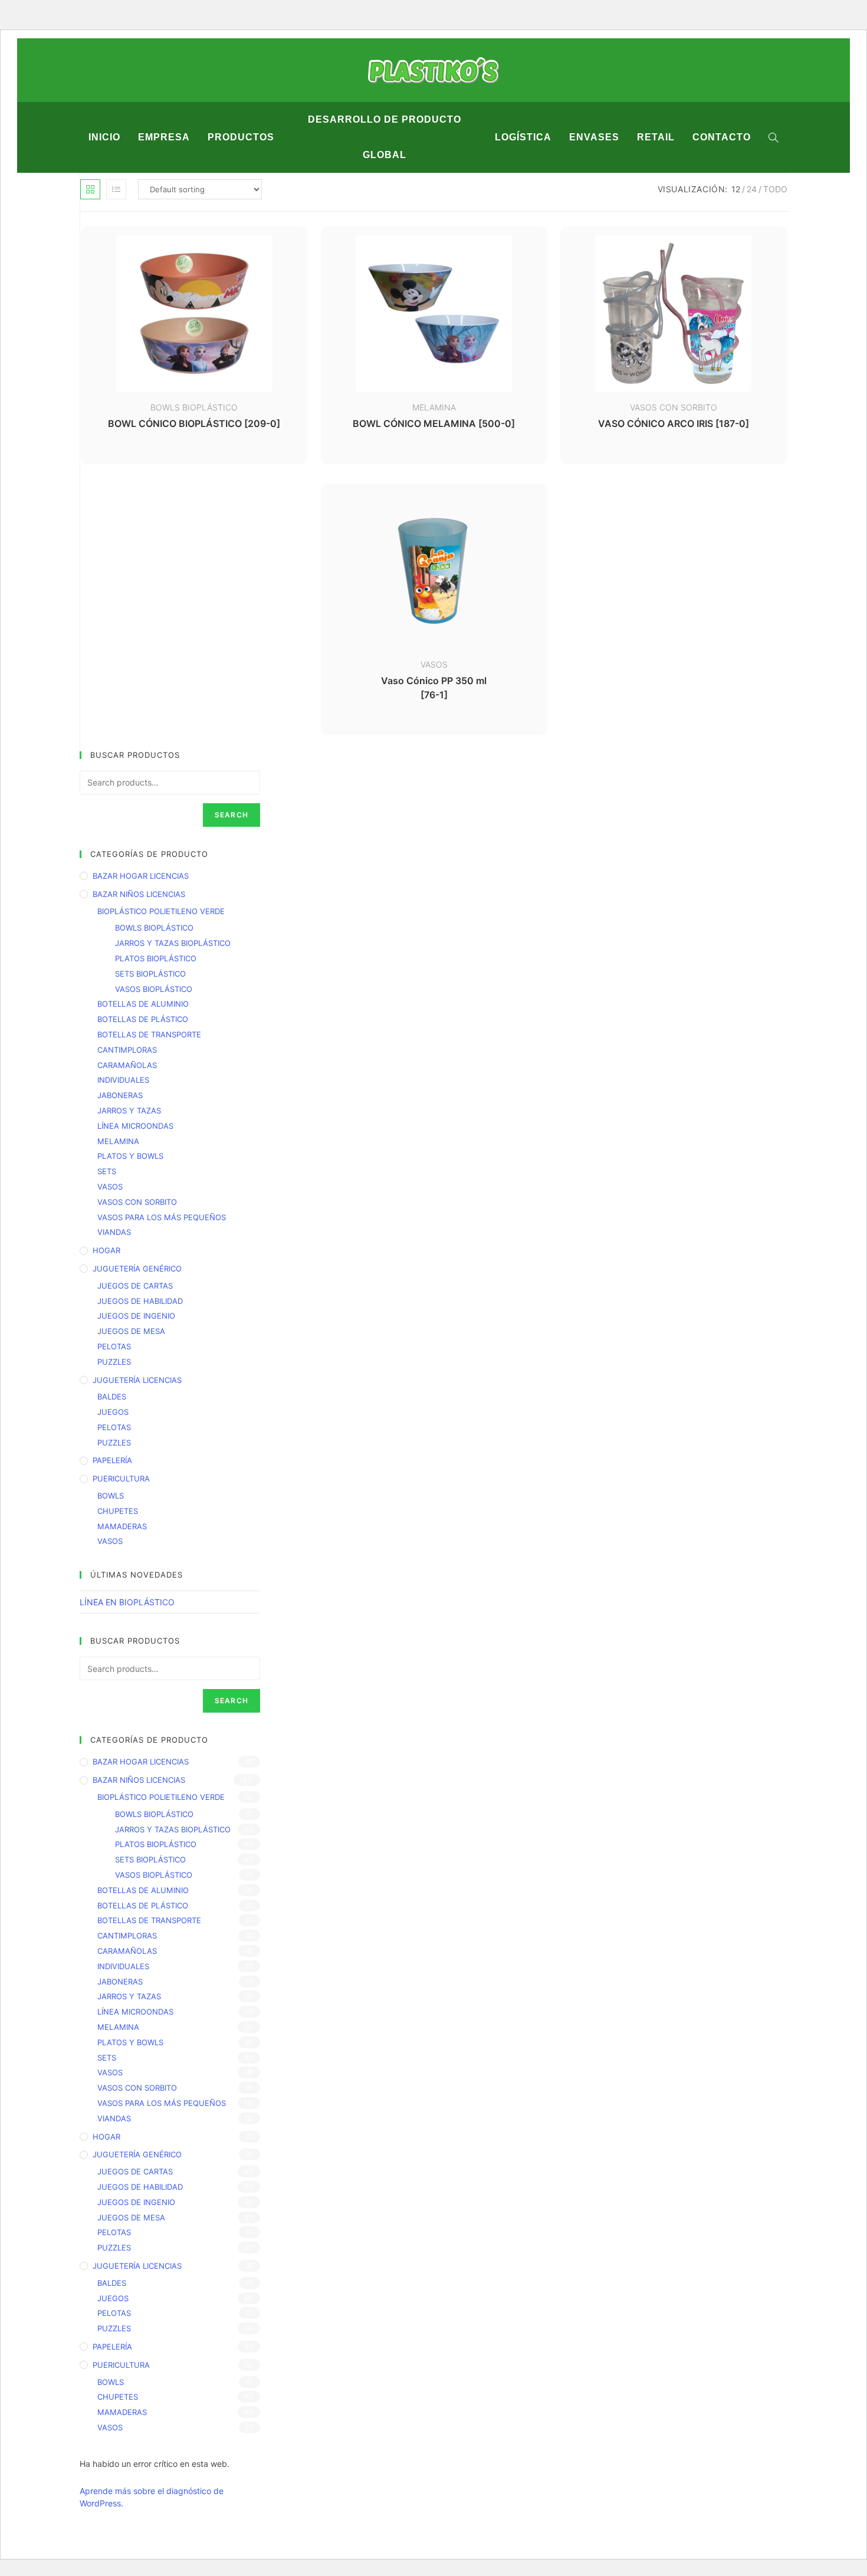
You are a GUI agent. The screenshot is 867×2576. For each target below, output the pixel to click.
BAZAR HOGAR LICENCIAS (141, 876)
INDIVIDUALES (123, 1080)
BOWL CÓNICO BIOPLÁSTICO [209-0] (194, 423)
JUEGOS (113, 1412)
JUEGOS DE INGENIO (136, 1316)
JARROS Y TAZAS (129, 1110)
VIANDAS (114, 1232)
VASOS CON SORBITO (674, 407)
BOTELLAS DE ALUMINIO (143, 1004)
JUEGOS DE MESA (131, 1331)
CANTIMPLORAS (127, 1050)
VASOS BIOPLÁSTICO (154, 989)
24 (752, 189)
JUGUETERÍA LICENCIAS (137, 1380)
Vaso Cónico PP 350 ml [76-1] (434, 688)
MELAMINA (434, 407)
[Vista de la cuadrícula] (90, 189)
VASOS (434, 664)
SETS (107, 1171)
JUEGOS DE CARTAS (135, 1286)
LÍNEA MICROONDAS (135, 1126)
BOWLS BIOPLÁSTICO (194, 407)
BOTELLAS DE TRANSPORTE (149, 1034)
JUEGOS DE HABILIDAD (140, 1301)
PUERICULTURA (121, 1478)
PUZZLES (114, 1362)
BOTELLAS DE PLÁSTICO (143, 1019)
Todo (775, 189)
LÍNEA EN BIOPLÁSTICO (127, 1602)
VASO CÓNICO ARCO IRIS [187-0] (674, 423)
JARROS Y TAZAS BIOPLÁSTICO (173, 943)
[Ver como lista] (116, 189)
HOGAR (106, 1250)
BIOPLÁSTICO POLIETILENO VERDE (161, 911)
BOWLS (111, 1496)
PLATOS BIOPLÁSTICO (156, 958)
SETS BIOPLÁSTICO (150, 974)
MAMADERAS (122, 1526)
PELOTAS (114, 1346)
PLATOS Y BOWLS (130, 1156)
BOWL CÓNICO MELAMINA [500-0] (434, 423)
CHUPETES (118, 1511)
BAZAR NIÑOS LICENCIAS (139, 894)
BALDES (112, 1397)
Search (231, 815)
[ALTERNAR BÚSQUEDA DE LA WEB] (774, 137)
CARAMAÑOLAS (127, 1065)
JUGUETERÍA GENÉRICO (137, 1269)
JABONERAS (120, 1095)
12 (736, 189)
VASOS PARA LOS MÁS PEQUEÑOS (162, 1217)
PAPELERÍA (112, 1460)
